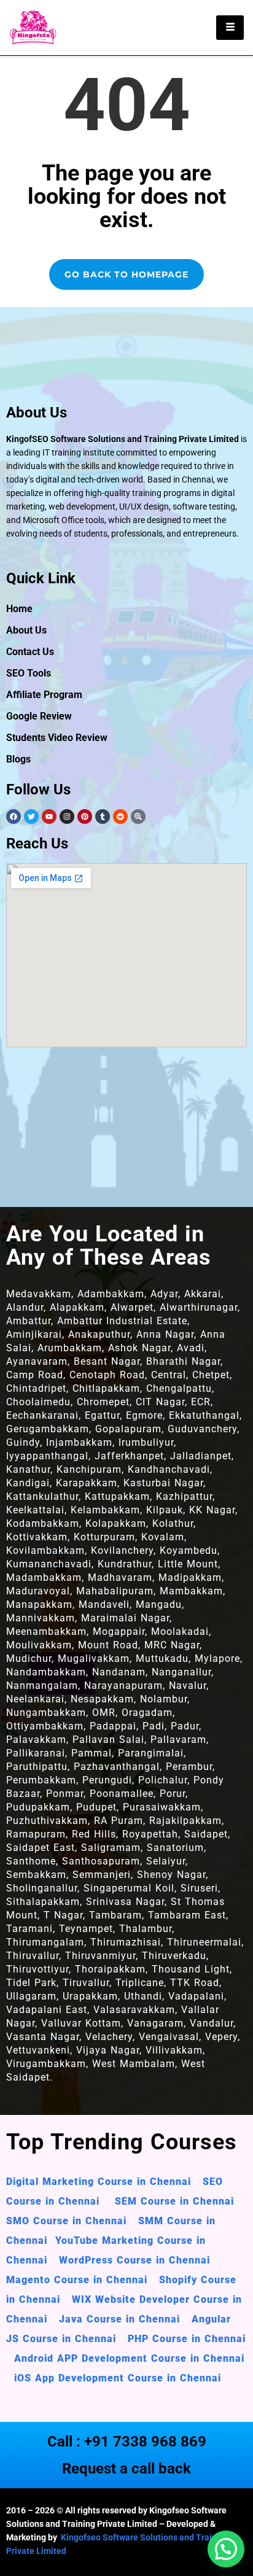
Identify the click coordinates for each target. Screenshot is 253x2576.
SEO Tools (29, 673)
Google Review (39, 716)
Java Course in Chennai (119, 2319)
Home (19, 609)
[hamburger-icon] (230, 28)
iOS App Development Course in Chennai (118, 2378)
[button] (226, 2549)
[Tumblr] (103, 817)
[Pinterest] (85, 817)
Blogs (18, 759)
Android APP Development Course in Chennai (129, 2358)
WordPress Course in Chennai (134, 2260)
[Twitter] (31, 817)
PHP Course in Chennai (187, 2339)
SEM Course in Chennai (173, 2201)
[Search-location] (138, 817)
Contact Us (30, 652)
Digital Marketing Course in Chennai (99, 2182)
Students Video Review (57, 738)
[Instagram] (67, 817)
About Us (26, 630)
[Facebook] (14, 817)
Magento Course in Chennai (77, 2280)
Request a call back (126, 2469)
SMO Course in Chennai (66, 2221)
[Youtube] (49, 817)
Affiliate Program (44, 695)
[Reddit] (120, 817)
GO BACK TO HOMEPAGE (126, 274)
